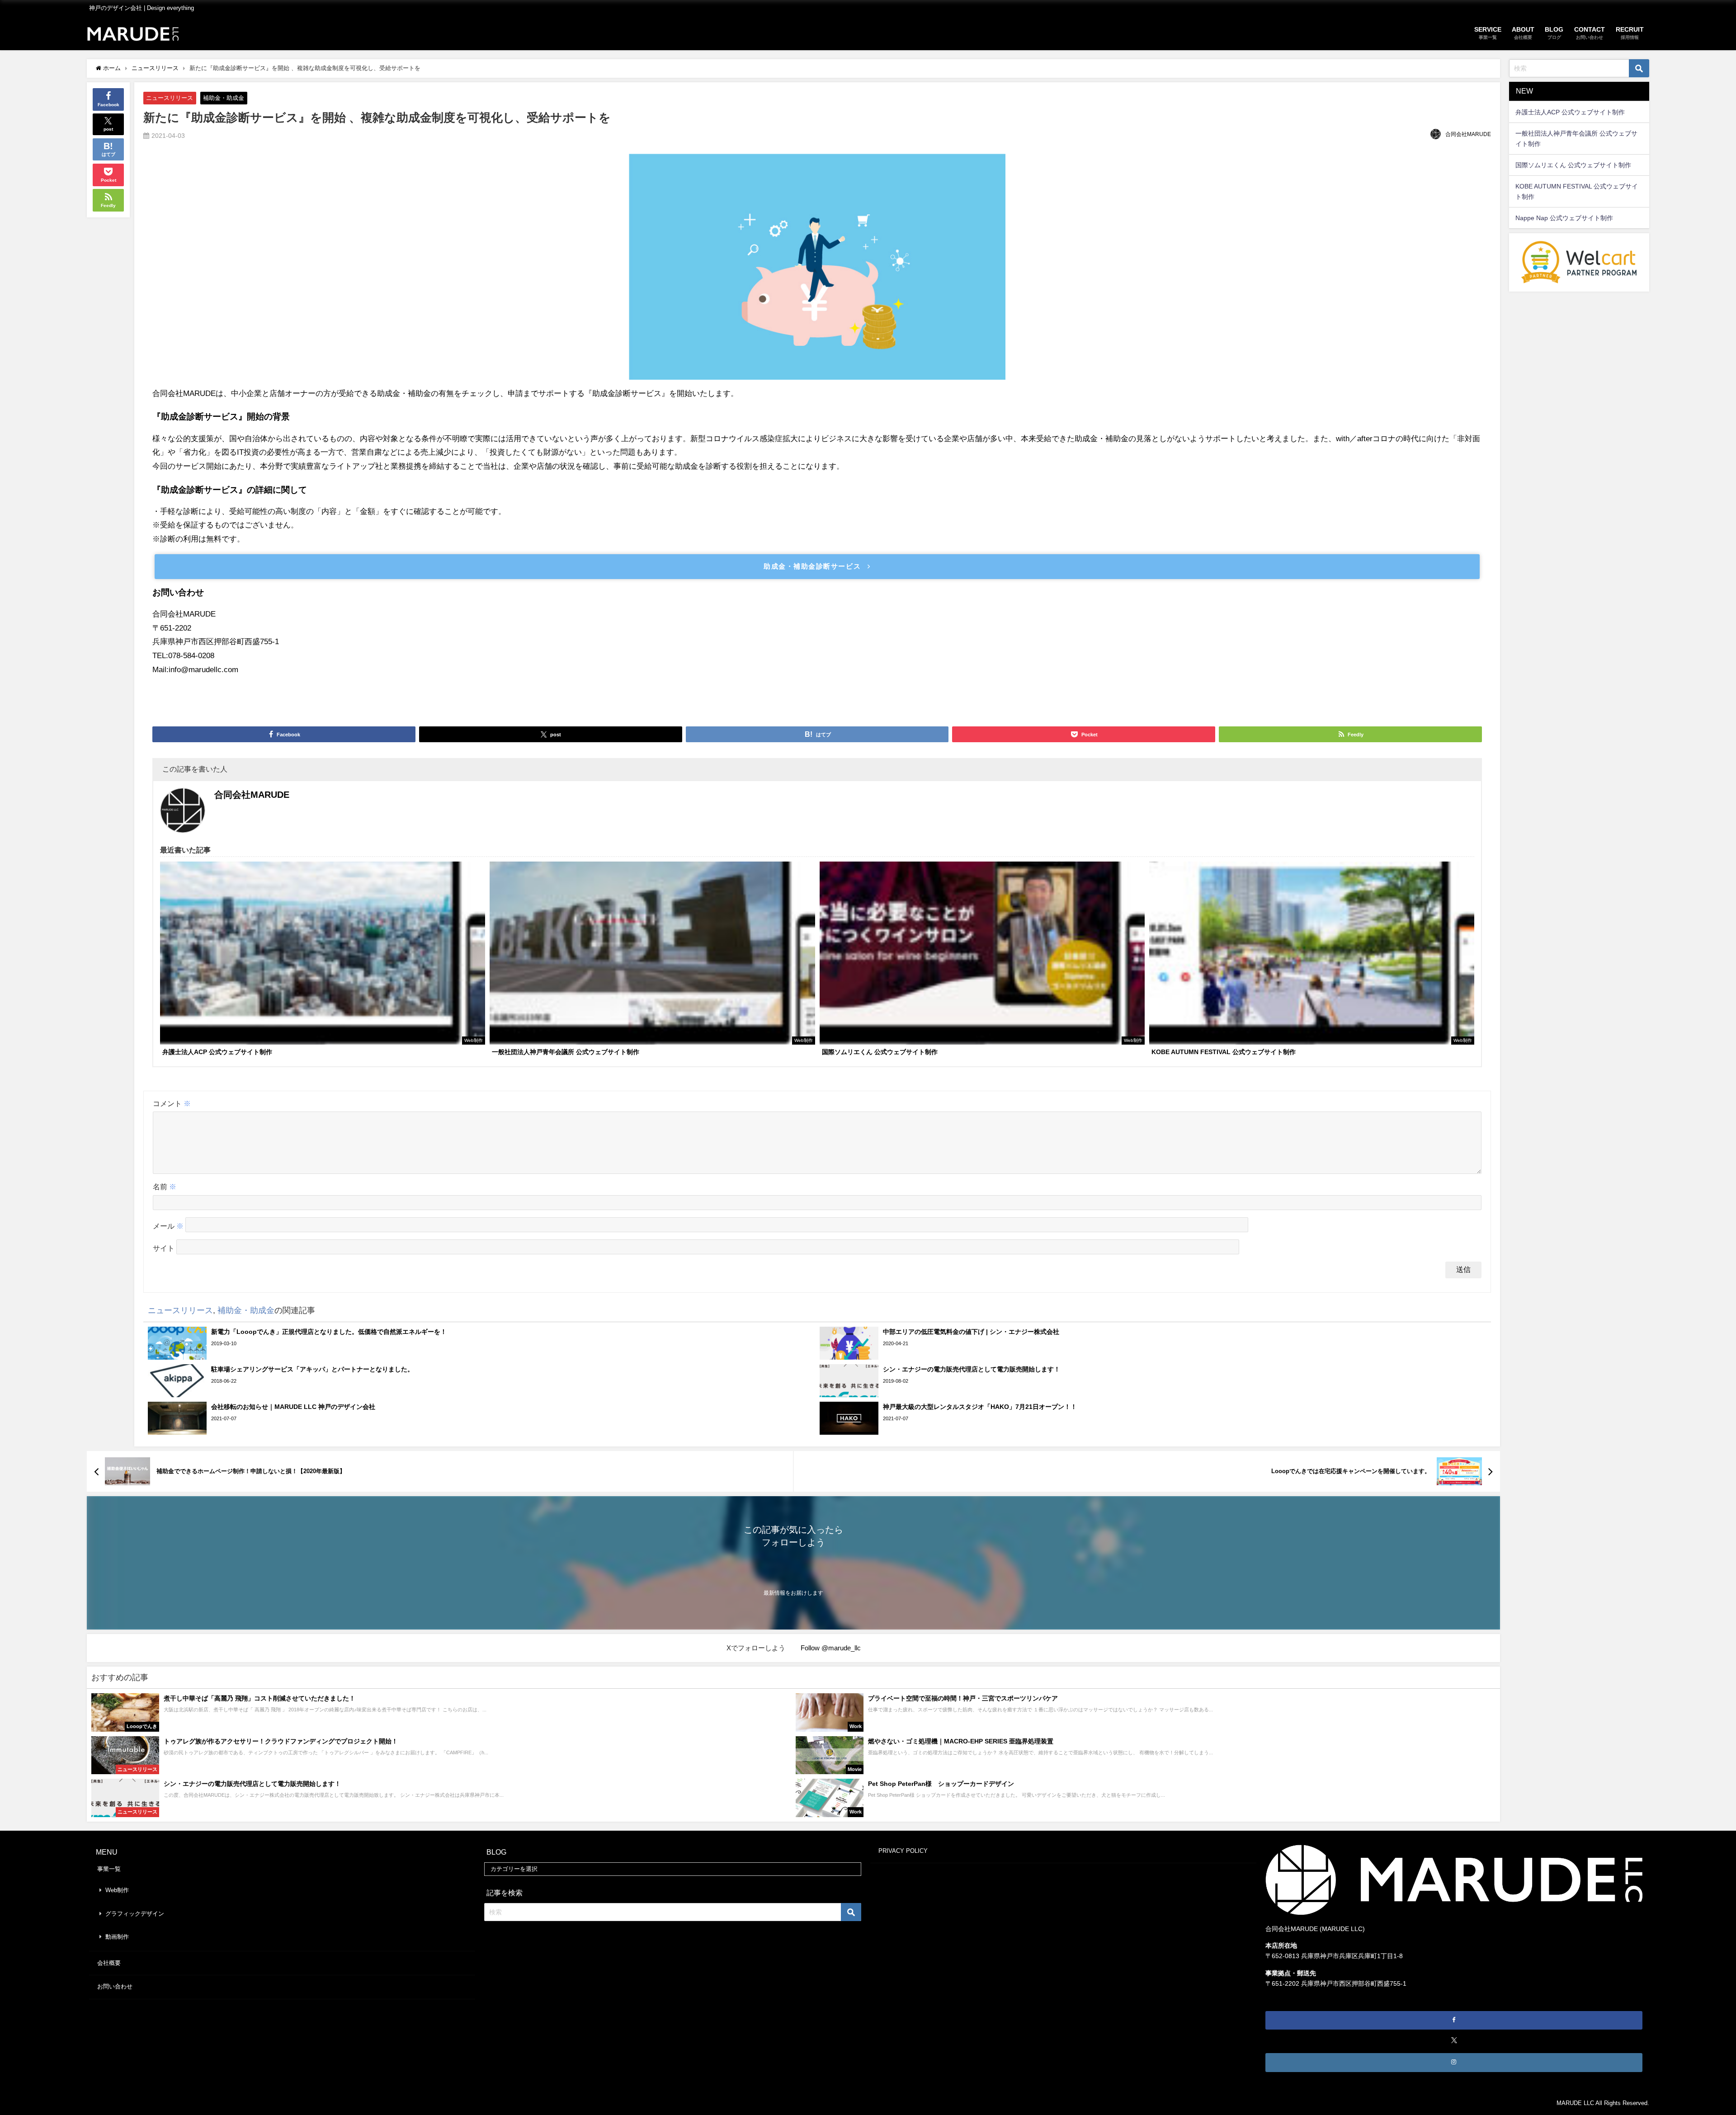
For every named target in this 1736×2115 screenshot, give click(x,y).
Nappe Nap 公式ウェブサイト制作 (1564, 218)
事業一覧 (109, 1869)
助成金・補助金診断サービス (812, 566)
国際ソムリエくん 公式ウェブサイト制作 (1573, 165)
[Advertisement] (817, 697)
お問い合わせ (115, 1986)
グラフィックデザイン (135, 1914)
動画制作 (117, 1937)
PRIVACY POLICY (903, 1851)
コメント (172, 1104)
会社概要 (109, 1963)
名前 (165, 1187)
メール (168, 1226)
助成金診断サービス (627, 393)
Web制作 (117, 1890)
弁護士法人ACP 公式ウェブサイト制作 (1570, 112)
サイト (164, 1248)
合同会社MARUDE (1468, 134)
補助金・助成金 (224, 98)
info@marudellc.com (203, 670)
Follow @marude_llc (831, 1648)
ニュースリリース (170, 98)
